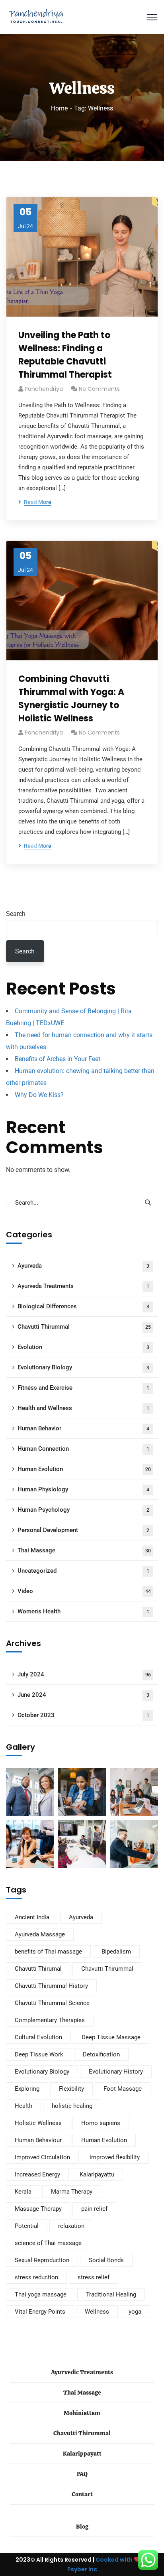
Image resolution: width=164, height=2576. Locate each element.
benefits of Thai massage (48, 1952)
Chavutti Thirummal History (51, 1986)
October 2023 (83, 1715)
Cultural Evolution (38, 2037)
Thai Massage (84, 1550)
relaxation (71, 2226)
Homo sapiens (101, 2123)
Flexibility (71, 2089)
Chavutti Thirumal (38, 1969)
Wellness (97, 2312)
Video (84, 1591)
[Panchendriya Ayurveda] (36, 17)
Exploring (27, 2089)
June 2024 (83, 1695)
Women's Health (83, 1611)
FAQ (82, 2474)
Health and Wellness (83, 1408)
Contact (82, 2494)
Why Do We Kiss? (39, 1095)
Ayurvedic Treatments (82, 2372)
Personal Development (83, 1530)
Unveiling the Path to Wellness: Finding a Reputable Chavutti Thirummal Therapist (65, 355)
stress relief (94, 2277)
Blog (82, 2527)
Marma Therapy (72, 2192)
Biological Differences (83, 1306)
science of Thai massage (48, 2243)
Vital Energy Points (40, 2312)
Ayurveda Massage (40, 1934)
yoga (135, 2312)
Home (59, 108)
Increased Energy (37, 2174)
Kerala (23, 2192)
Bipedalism (116, 1952)
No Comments (99, 389)
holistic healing (72, 2106)
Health (23, 2106)
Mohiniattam (82, 2413)
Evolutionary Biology (83, 1367)
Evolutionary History (116, 2072)
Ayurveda (83, 1266)
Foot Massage (123, 2089)
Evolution (83, 1347)
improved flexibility (115, 2157)
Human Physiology (83, 1489)
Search (16, 914)
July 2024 (84, 1674)
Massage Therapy (38, 2209)
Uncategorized (83, 1571)
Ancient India (32, 1917)
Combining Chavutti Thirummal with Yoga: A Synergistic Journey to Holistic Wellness (71, 699)
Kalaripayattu (97, 2174)
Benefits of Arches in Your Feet (58, 1059)
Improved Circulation (42, 2157)
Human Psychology (83, 1510)
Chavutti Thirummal (84, 1327)
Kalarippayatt (82, 2454)
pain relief (94, 2209)
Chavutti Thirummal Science (52, 2003)
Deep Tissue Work (39, 2054)
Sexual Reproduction (42, 2260)
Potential (27, 2226)
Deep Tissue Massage (111, 2037)
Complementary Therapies (50, 2020)
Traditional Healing (111, 2294)
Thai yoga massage (41, 2294)
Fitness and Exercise (83, 1388)
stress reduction (36, 2277)
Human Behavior (83, 1428)
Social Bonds (106, 2260)
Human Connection (83, 1449)
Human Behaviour (38, 2140)
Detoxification (101, 2054)
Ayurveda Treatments (83, 1286)
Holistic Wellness (38, 2123)
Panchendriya (44, 389)
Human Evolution (84, 1469)
